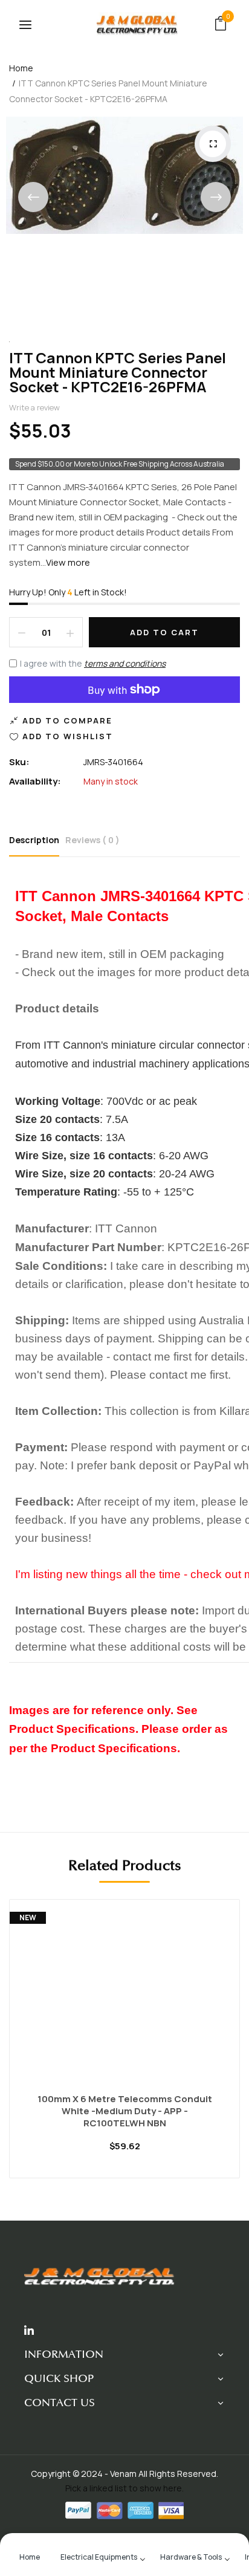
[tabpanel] (124, 2048)
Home (21, 68)
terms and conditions (125, 663)
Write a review (34, 407)
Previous (33, 197)
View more (68, 562)
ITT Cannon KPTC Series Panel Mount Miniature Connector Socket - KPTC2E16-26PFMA (118, 372)
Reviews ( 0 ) (92, 840)
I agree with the (93, 663)
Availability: (35, 781)
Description (34, 840)
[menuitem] (30, 2556)
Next (216, 197)
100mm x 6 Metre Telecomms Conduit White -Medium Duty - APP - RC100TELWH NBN (125, 2111)
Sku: (19, 762)
